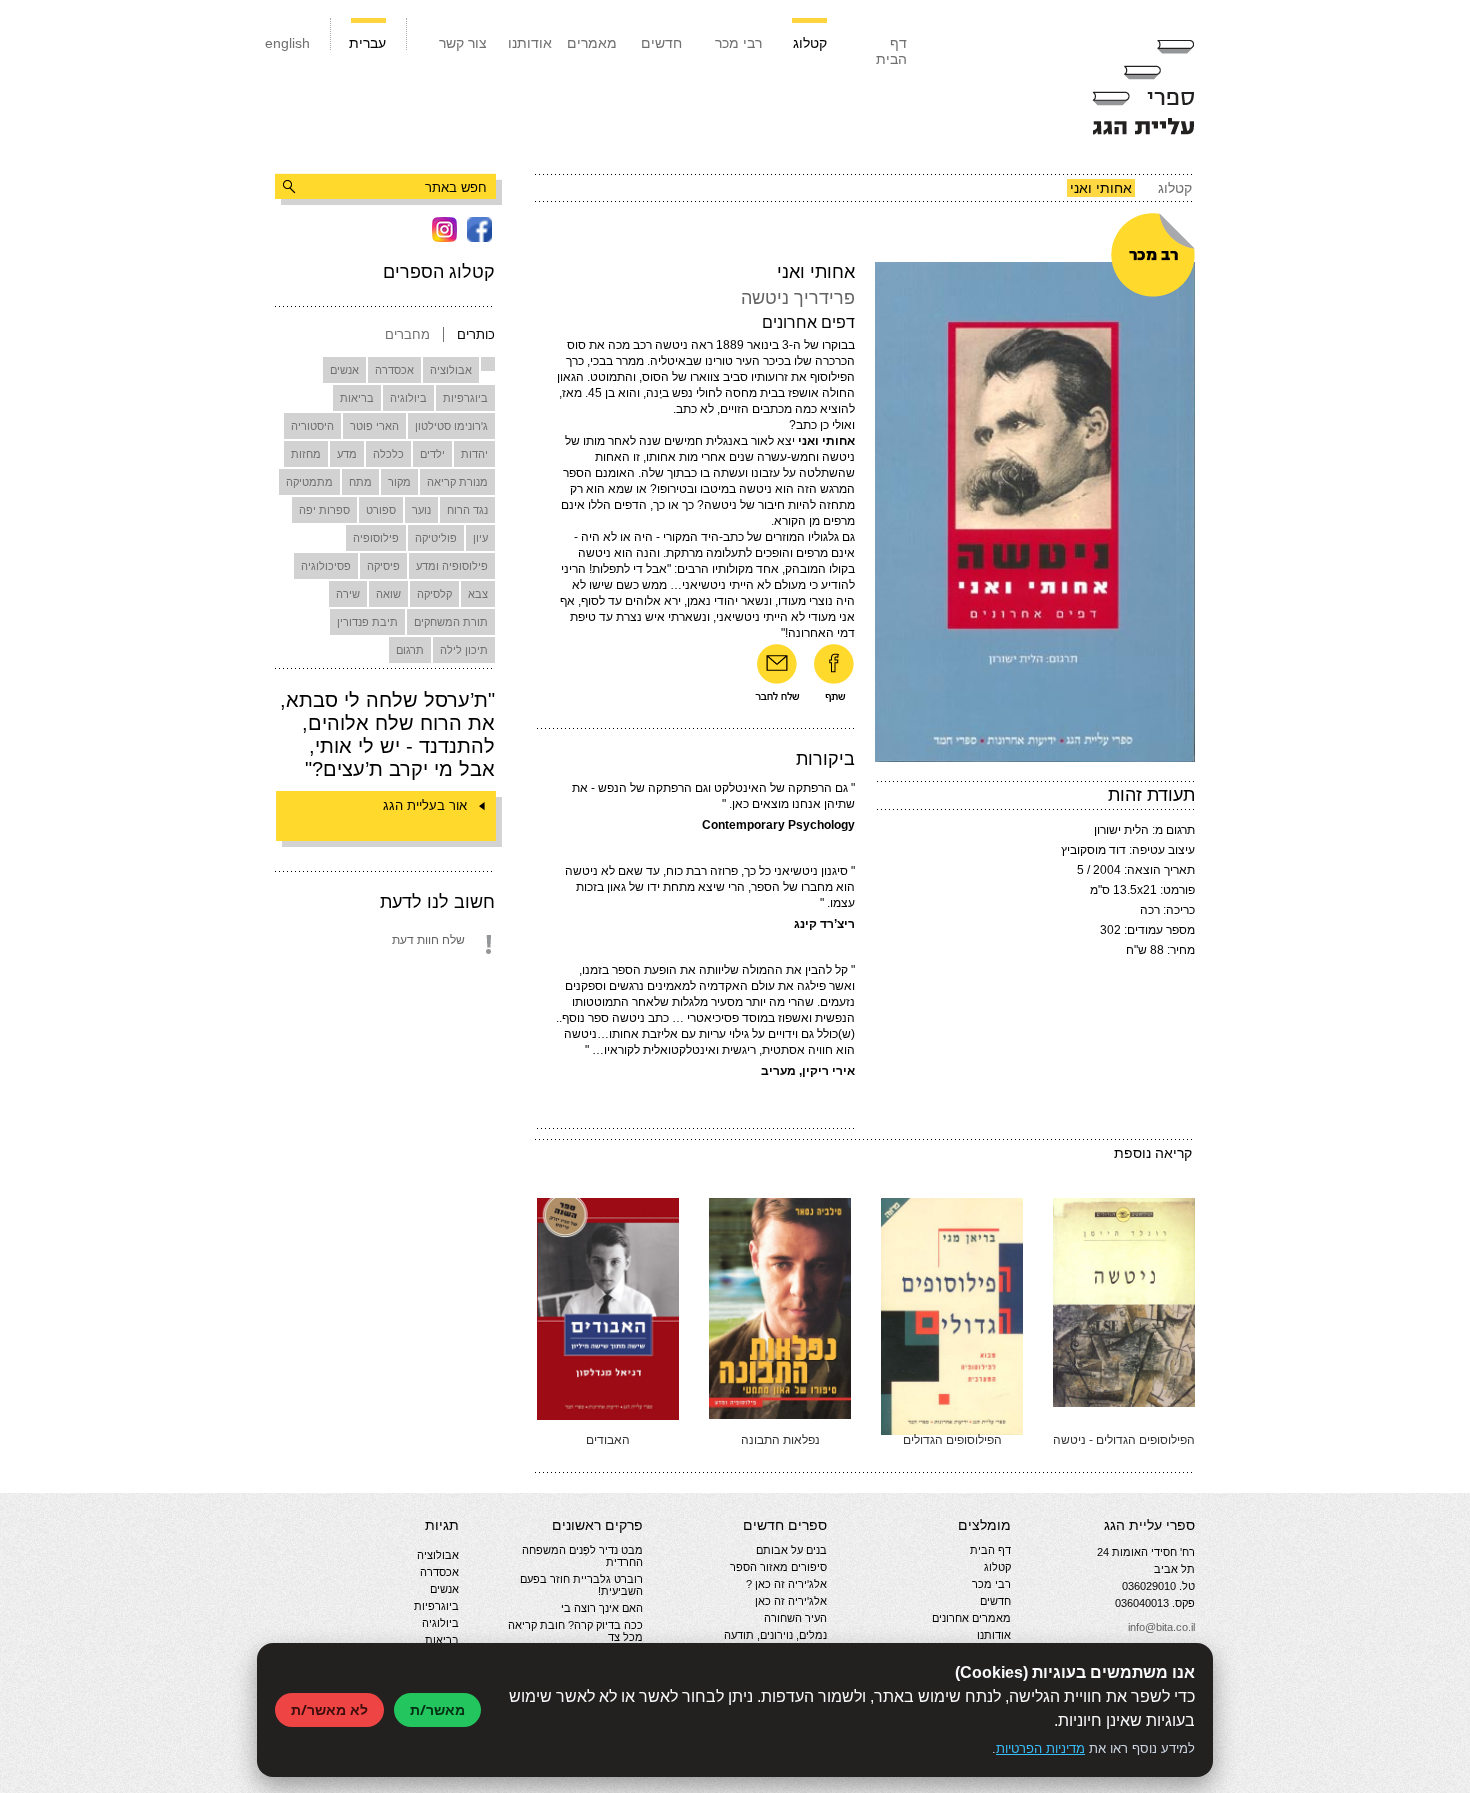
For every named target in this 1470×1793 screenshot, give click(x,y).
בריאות (357, 398)
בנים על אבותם (791, 1550)
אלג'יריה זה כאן (791, 1601)
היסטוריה (312, 426)
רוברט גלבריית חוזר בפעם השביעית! (581, 1585)
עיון (480, 538)
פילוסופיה (376, 538)
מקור (399, 482)
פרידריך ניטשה (798, 298)
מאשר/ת (437, 1709)
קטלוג (810, 43)
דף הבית (891, 51)
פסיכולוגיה (326, 566)
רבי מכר (738, 43)
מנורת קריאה (457, 482)
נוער (421, 510)
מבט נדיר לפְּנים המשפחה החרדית (582, 1556)
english (287, 43)
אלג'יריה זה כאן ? (786, 1584)
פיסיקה (383, 566)
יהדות (474, 454)
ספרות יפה (324, 510)
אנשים (344, 370)
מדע (347, 454)
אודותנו (530, 43)
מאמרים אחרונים (971, 1618)
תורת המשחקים (451, 622)
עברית (367, 43)
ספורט (381, 510)
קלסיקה (434, 594)
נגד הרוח (467, 510)
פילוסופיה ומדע (452, 566)
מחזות (306, 454)
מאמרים (592, 43)
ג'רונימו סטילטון (451, 426)
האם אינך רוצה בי (602, 1608)
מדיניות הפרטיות (1040, 1748)
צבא (478, 594)
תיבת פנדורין (367, 622)
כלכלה (388, 454)
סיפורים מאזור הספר (778, 1567)
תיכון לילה (464, 650)
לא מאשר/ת (329, 1709)
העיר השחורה (795, 1618)
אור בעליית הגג (425, 805)
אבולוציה (451, 370)
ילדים (432, 454)
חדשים (661, 43)
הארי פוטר (374, 426)
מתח (360, 482)
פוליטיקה (436, 538)
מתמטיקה (309, 482)
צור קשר (463, 43)
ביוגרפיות (465, 398)
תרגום (410, 650)
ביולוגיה (408, 398)
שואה (388, 594)
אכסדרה (394, 370)
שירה (348, 594)
